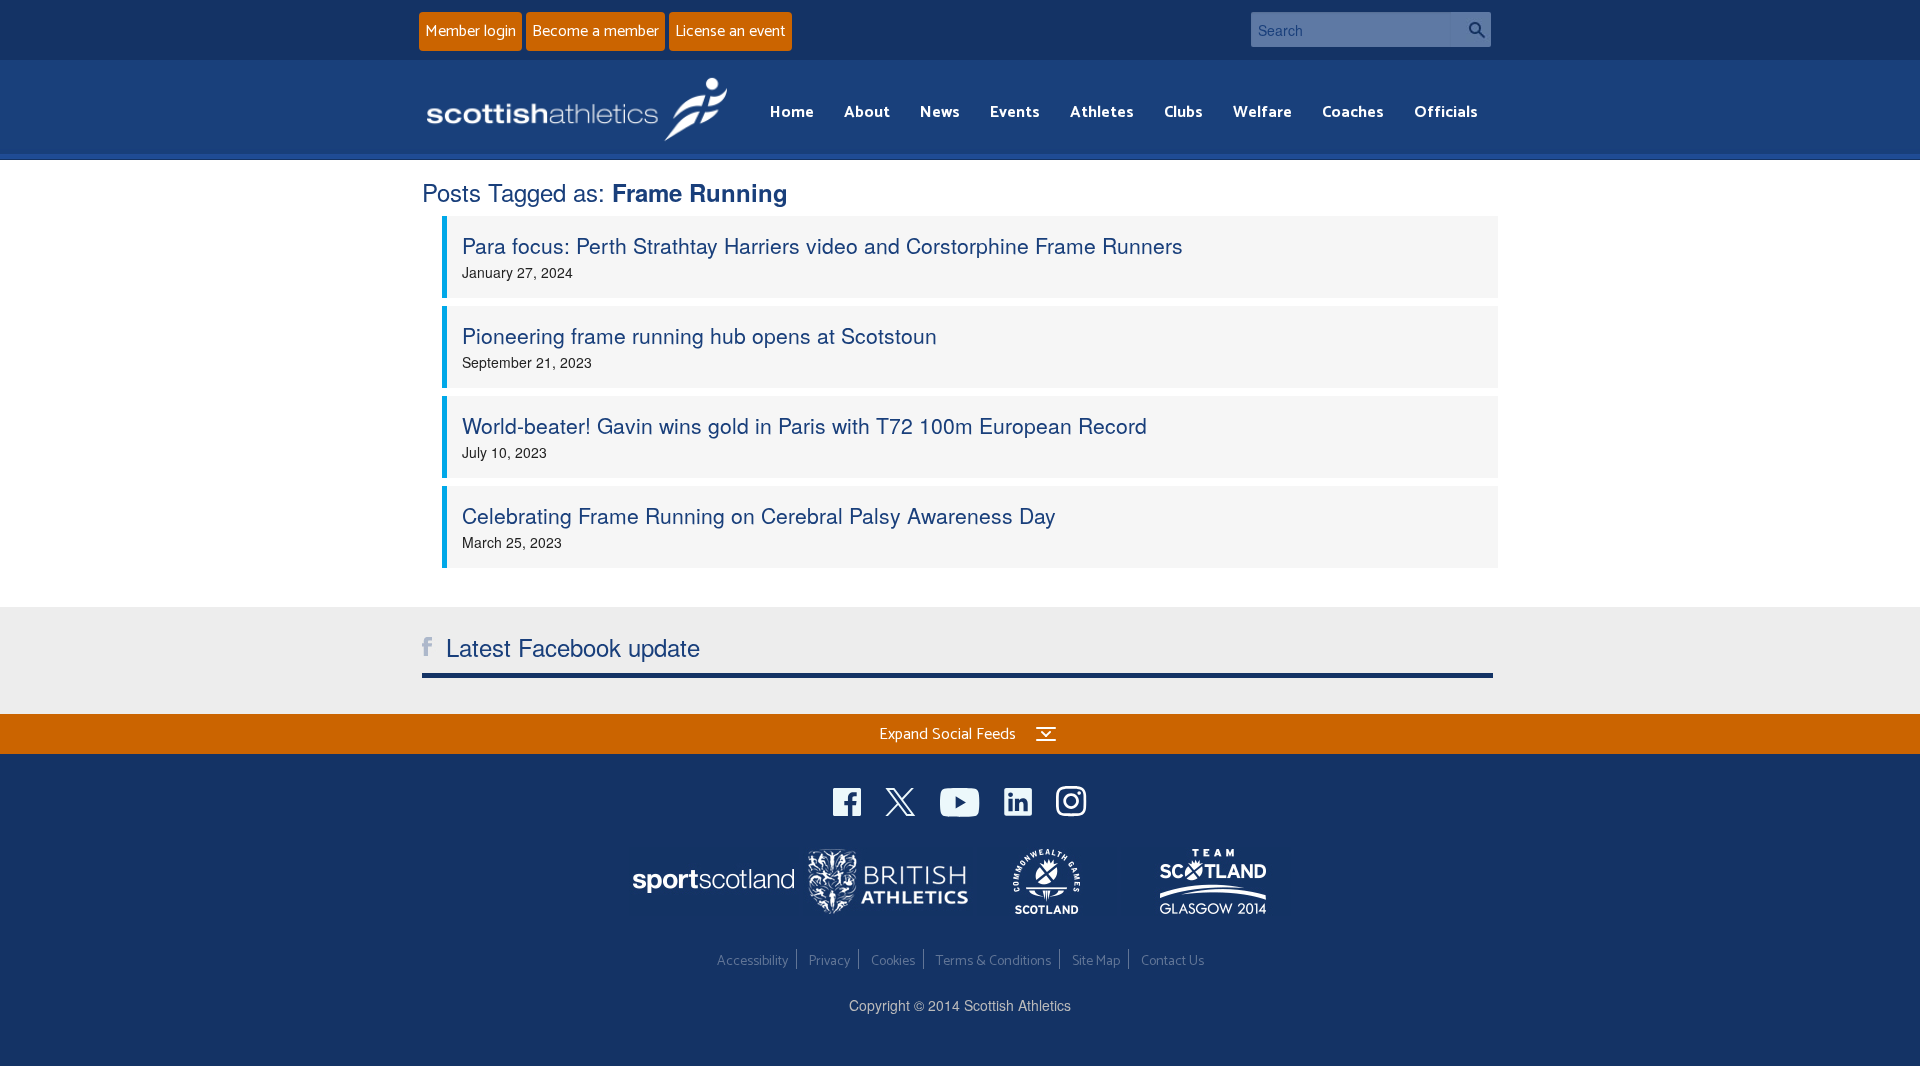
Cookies (893, 961)
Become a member (595, 31)
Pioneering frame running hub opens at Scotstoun (699, 335)
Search (1471, 29)
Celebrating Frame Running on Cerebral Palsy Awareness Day (759, 515)
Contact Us (1172, 961)
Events (1015, 112)
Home (792, 112)
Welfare (1262, 112)
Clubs (1183, 112)
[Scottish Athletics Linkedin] (1020, 799)
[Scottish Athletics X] (902, 799)
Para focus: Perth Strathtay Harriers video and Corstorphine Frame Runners (822, 245)
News (940, 112)
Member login (470, 31)
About (867, 112)
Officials (1446, 112)
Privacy (829, 961)
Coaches (1353, 112)
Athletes (1102, 112)
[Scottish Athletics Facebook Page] (849, 799)
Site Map (1096, 961)
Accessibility (752, 961)
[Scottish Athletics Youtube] (962, 799)
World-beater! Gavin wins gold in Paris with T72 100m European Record (804, 425)
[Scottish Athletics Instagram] (1071, 799)
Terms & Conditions (993, 961)
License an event (730, 31)
